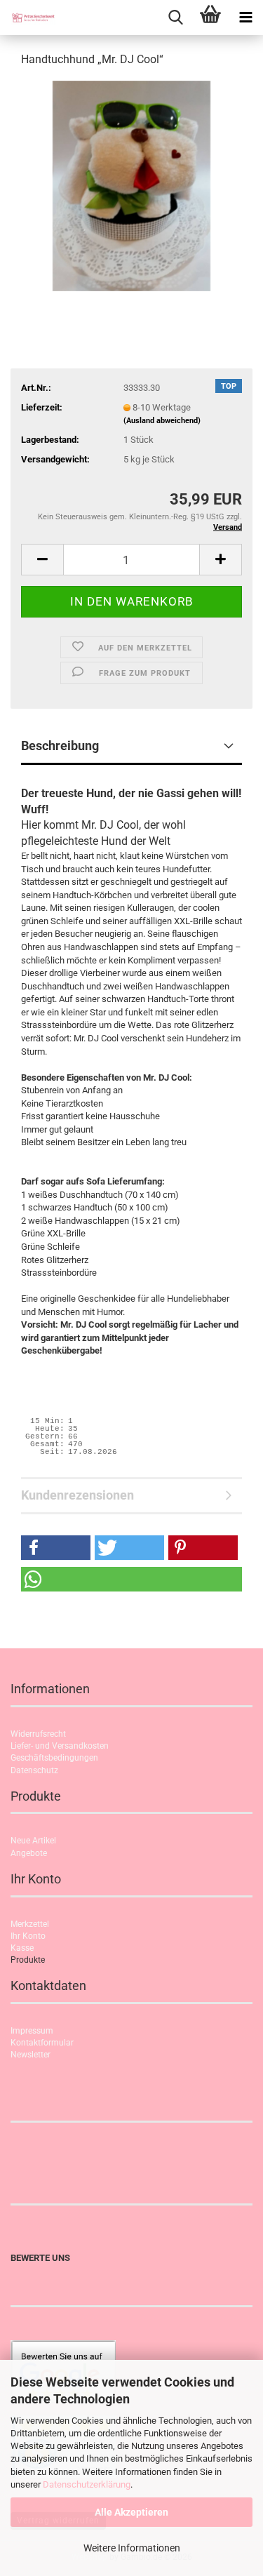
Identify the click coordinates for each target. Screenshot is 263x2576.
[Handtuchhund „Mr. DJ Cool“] (131, 185)
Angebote (29, 1853)
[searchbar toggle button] (175, 18)
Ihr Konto (28, 1936)
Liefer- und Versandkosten (60, 1746)
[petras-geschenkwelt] (28, 18)
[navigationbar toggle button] (245, 18)
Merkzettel (30, 1924)
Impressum (32, 2031)
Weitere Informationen (132, 2548)
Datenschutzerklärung (87, 2484)
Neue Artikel (33, 1841)
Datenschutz (34, 1770)
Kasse (22, 1948)
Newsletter (31, 2055)
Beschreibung (60, 746)
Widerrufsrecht (38, 1734)
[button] (42, 560)
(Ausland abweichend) (162, 421)
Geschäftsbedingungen (54, 1758)
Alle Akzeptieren (131, 2512)
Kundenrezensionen (77, 1495)
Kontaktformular (42, 2043)
